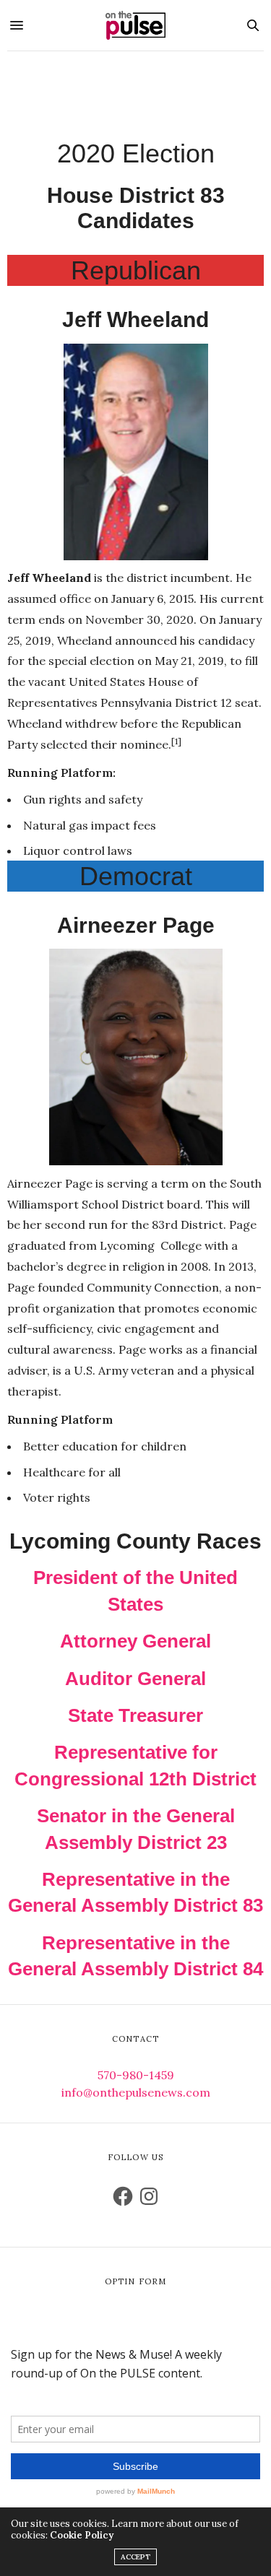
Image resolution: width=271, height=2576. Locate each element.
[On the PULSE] (136, 25)
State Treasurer (135, 1715)
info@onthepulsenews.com (136, 2092)
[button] (136, 452)
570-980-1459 (136, 2075)
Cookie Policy (82, 2535)
